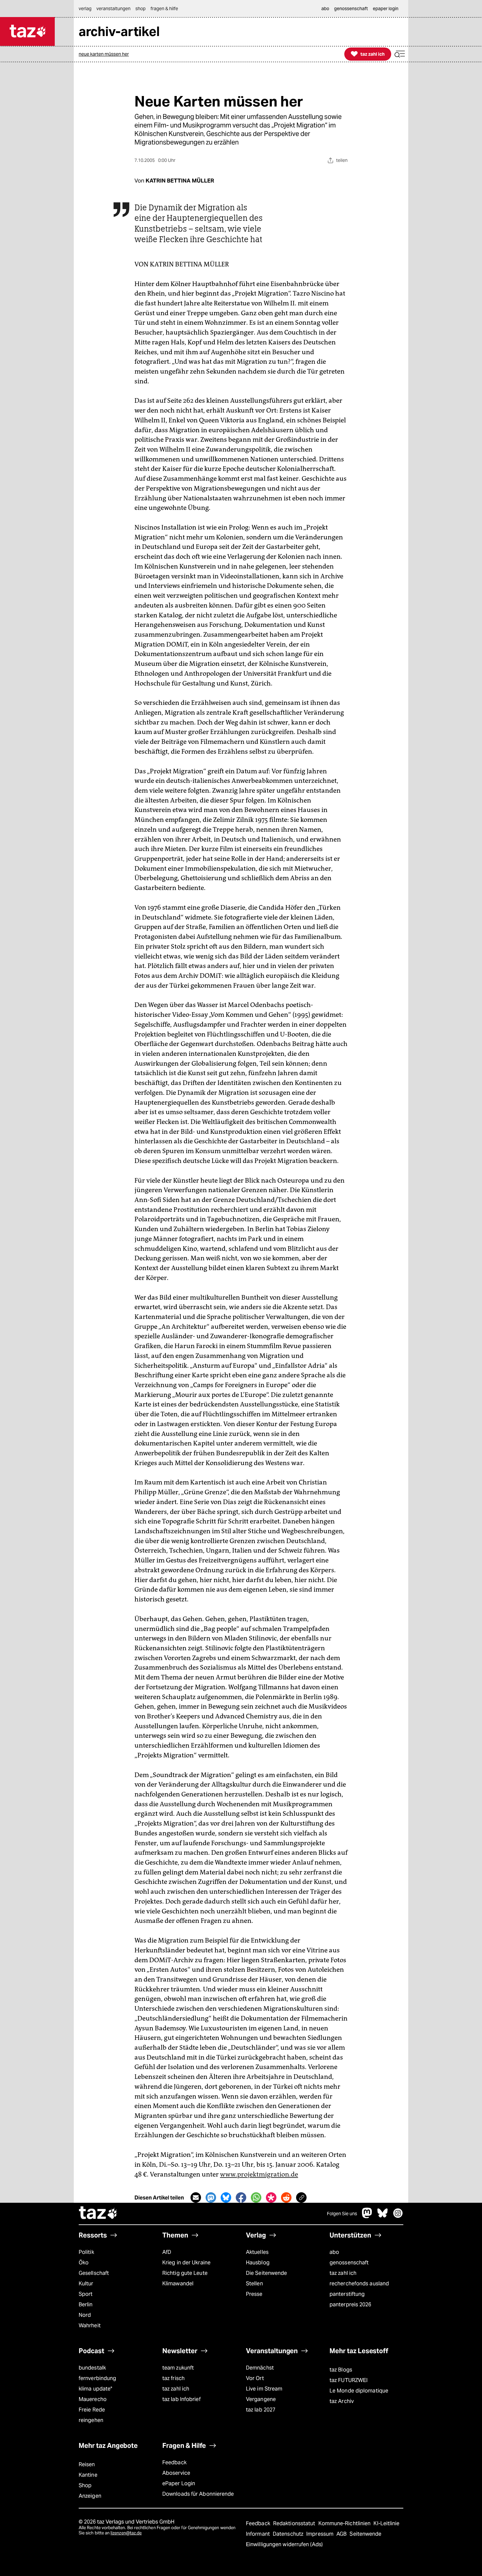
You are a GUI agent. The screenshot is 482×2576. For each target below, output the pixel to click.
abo (334, 2252)
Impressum (321, 2534)
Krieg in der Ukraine (186, 2263)
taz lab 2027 (261, 2410)
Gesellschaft (94, 2273)
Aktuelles (257, 2252)
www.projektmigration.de (259, 2174)
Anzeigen (90, 2496)
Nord (85, 2315)
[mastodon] (367, 2216)
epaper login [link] (386, 9)
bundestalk (92, 2368)
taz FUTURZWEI (349, 2380)
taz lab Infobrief (181, 2399)
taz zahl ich (343, 2273)
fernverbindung (97, 2378)
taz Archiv (342, 2401)
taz (98, 2214)
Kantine (88, 2475)
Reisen (87, 2464)
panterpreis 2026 (351, 2305)
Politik (86, 2252)
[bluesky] (383, 2216)
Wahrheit (90, 2325)
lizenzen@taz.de (126, 2533)
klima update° (95, 2389)
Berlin (86, 2305)
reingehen (91, 2420)
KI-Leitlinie (386, 2523)
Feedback (174, 2462)
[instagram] (398, 2216)
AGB (342, 2534)
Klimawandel (178, 2284)
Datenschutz (289, 2534)
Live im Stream (264, 2389)
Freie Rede (92, 2410)
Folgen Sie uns (342, 2214)
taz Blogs (341, 2370)
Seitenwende (365, 2534)
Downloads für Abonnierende (198, 2494)
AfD (167, 2252)
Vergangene (261, 2399)
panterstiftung (347, 2294)
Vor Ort (255, 2378)
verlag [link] (85, 9)
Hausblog (258, 2263)
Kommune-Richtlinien (345, 2523)
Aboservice (176, 2473)
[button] (400, 54)
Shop (85, 2485)
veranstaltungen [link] (113, 9)
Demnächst (260, 2368)
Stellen (254, 2284)
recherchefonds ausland (359, 2284)
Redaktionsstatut (295, 2523)
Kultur (86, 2284)
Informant (259, 2534)
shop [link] (141, 9)
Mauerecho (93, 2399)
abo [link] (325, 9)
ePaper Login (179, 2483)
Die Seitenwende (266, 2273)
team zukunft (178, 2368)
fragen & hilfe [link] (164, 9)
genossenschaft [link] (351, 9)
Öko (84, 2263)
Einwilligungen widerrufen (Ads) (284, 2544)
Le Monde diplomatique (359, 2391)
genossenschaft (349, 2263)
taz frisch (173, 2378)
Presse (254, 2294)
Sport (86, 2294)
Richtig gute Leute (185, 2273)
